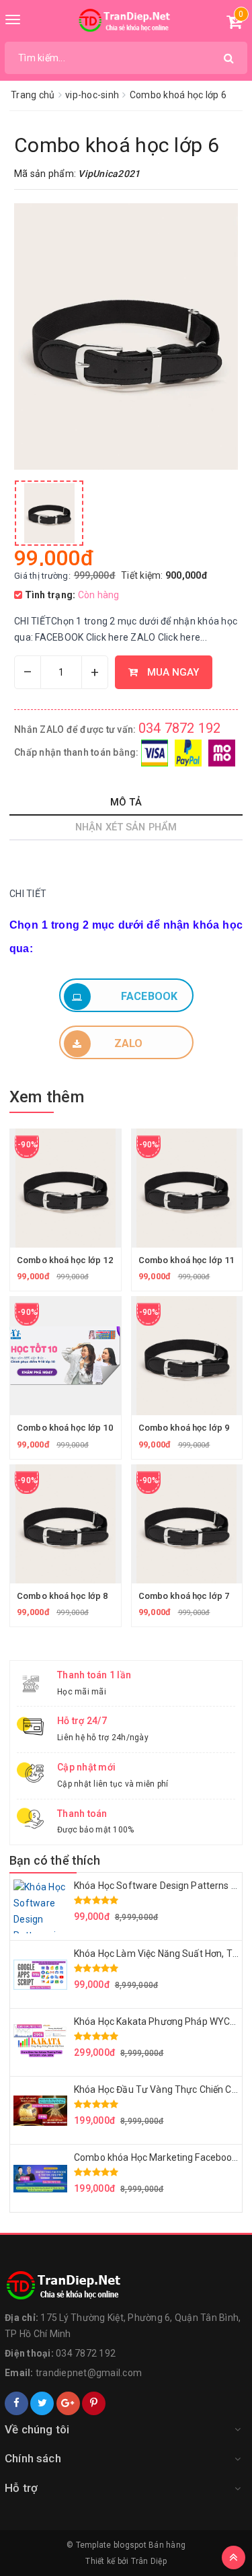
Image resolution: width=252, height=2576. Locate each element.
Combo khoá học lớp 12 (65, 1260)
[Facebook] (16, 2403)
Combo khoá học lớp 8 (62, 1596)
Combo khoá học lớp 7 (184, 1596)
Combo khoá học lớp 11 (186, 1260)
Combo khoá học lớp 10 (65, 1428)
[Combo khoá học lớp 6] (49, 513)
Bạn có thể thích (55, 1860)
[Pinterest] (94, 2403)
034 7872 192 (180, 728)
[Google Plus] (68, 2403)
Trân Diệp (149, 2561)
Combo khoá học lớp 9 (184, 1428)
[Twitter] (42, 2403)
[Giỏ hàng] (234, 24)
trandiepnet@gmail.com (89, 2373)
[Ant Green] (126, 2286)
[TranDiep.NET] (126, 21)
